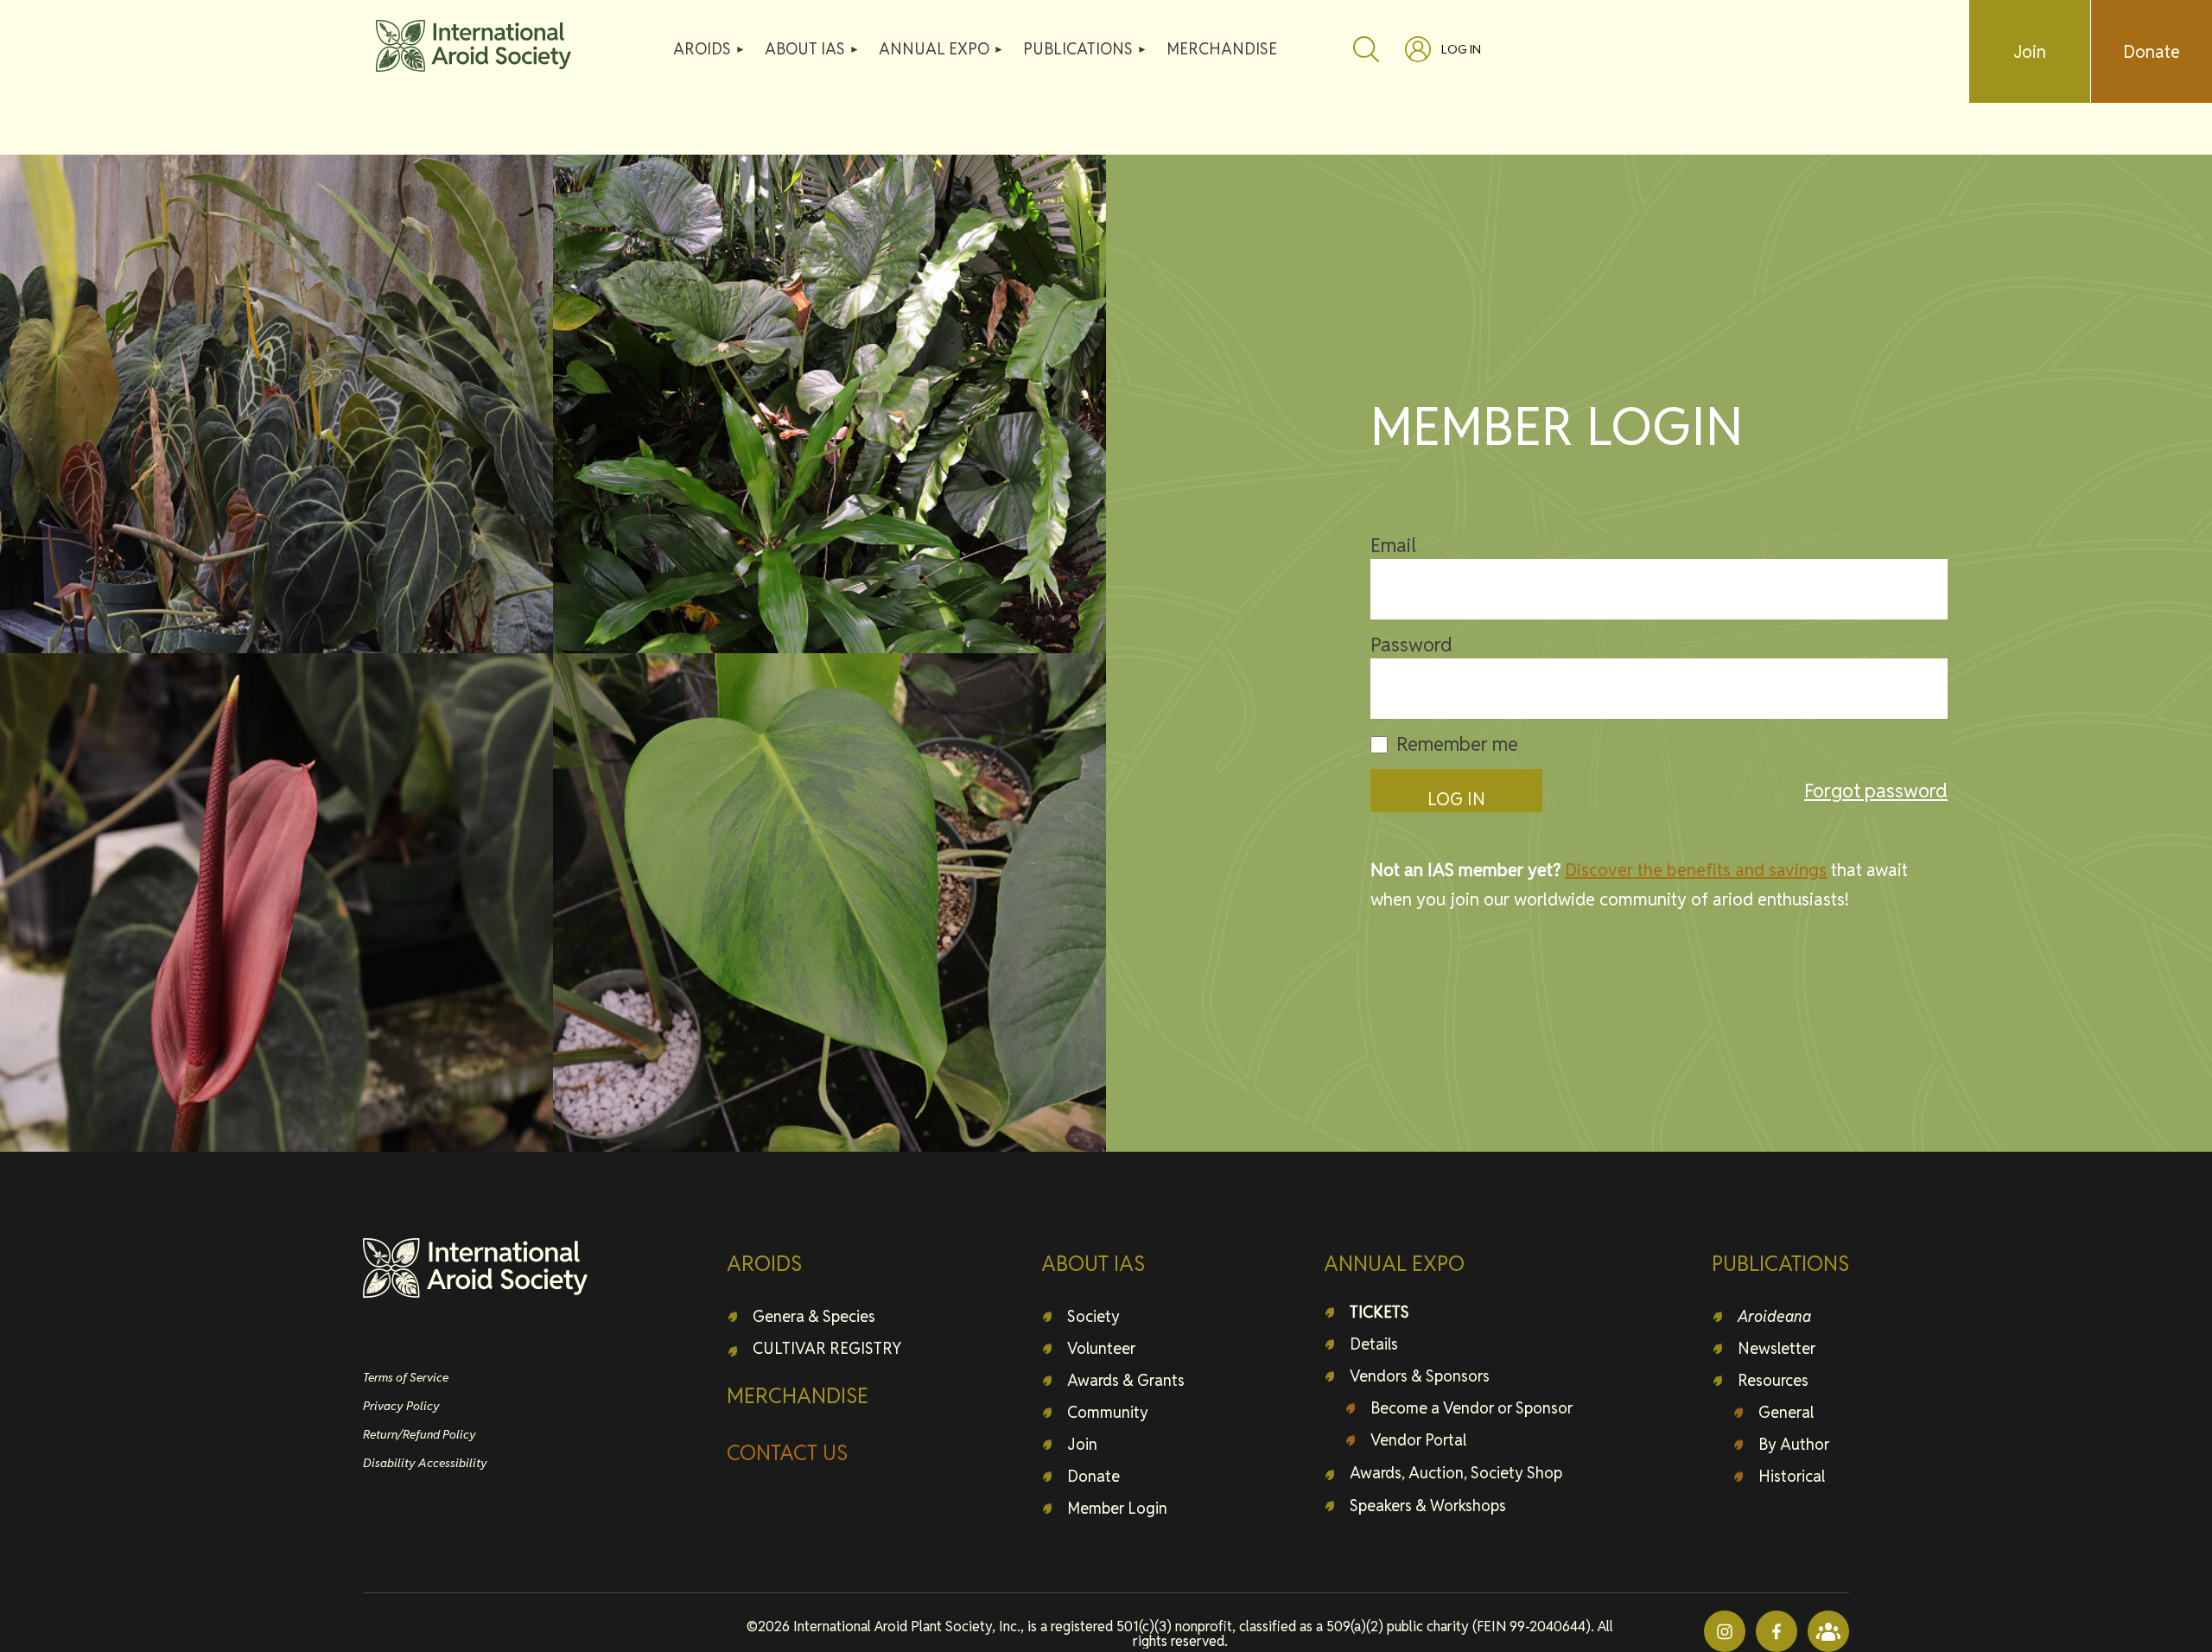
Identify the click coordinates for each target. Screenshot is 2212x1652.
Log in (1461, 49)
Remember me (1457, 744)
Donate (2152, 52)
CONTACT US (787, 1453)
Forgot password (1876, 791)
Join (2030, 52)
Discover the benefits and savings (1696, 870)
